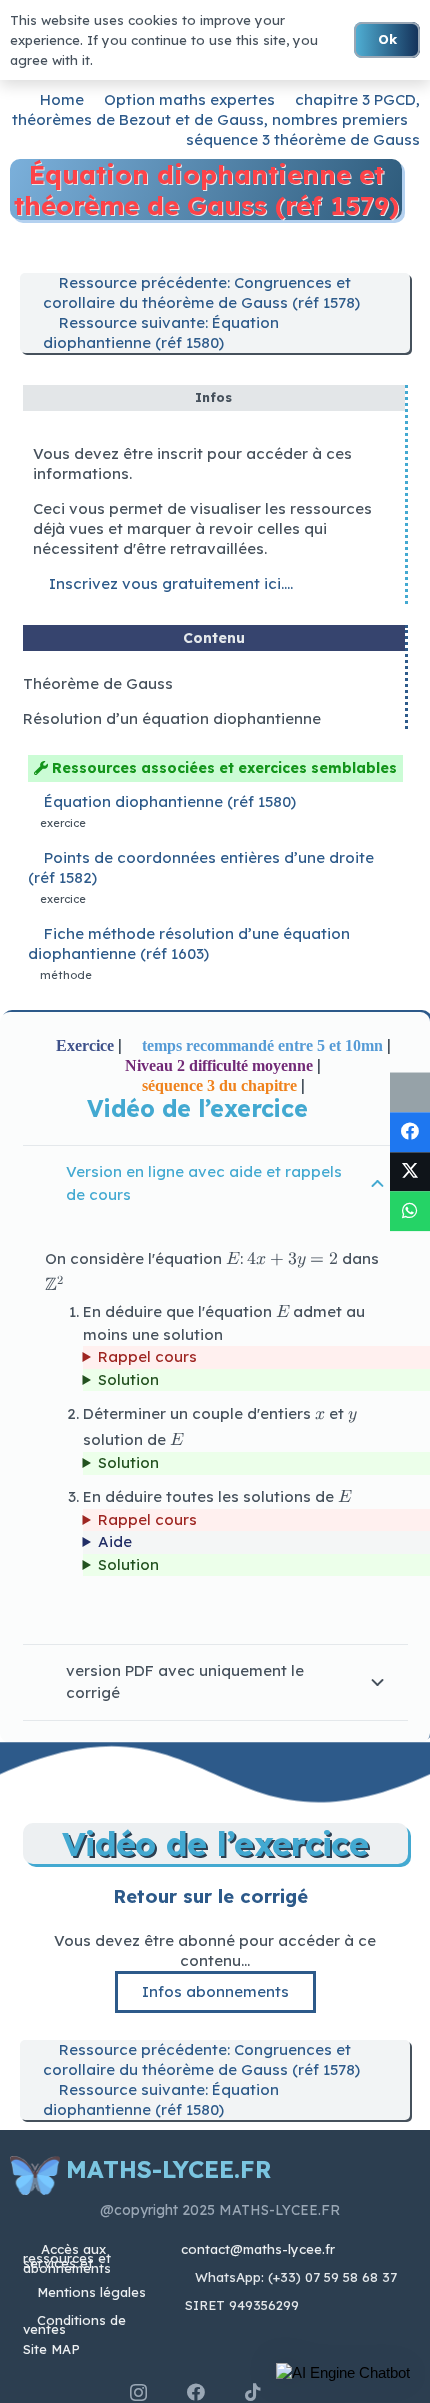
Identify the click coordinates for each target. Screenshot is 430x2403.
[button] (343, 2373)
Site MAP (51, 2349)
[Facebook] (196, 2392)
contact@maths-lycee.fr (256, 2249)
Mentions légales (91, 2292)
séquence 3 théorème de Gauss (303, 139)
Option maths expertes (189, 99)
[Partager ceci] (410, 1132)
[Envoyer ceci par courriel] (410, 1092)
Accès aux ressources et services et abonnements (67, 2258)
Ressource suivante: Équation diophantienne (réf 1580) (161, 332)
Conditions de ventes (74, 2324)
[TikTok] (253, 2392)
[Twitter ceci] (410, 1172)
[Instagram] (138, 2393)
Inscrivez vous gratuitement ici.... (169, 583)
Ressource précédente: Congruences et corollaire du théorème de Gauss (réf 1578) (201, 292)
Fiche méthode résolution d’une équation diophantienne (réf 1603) (189, 943)
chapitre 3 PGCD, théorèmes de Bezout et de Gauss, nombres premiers (216, 109)
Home (62, 99)
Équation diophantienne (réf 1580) (170, 801)
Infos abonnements (215, 1991)
